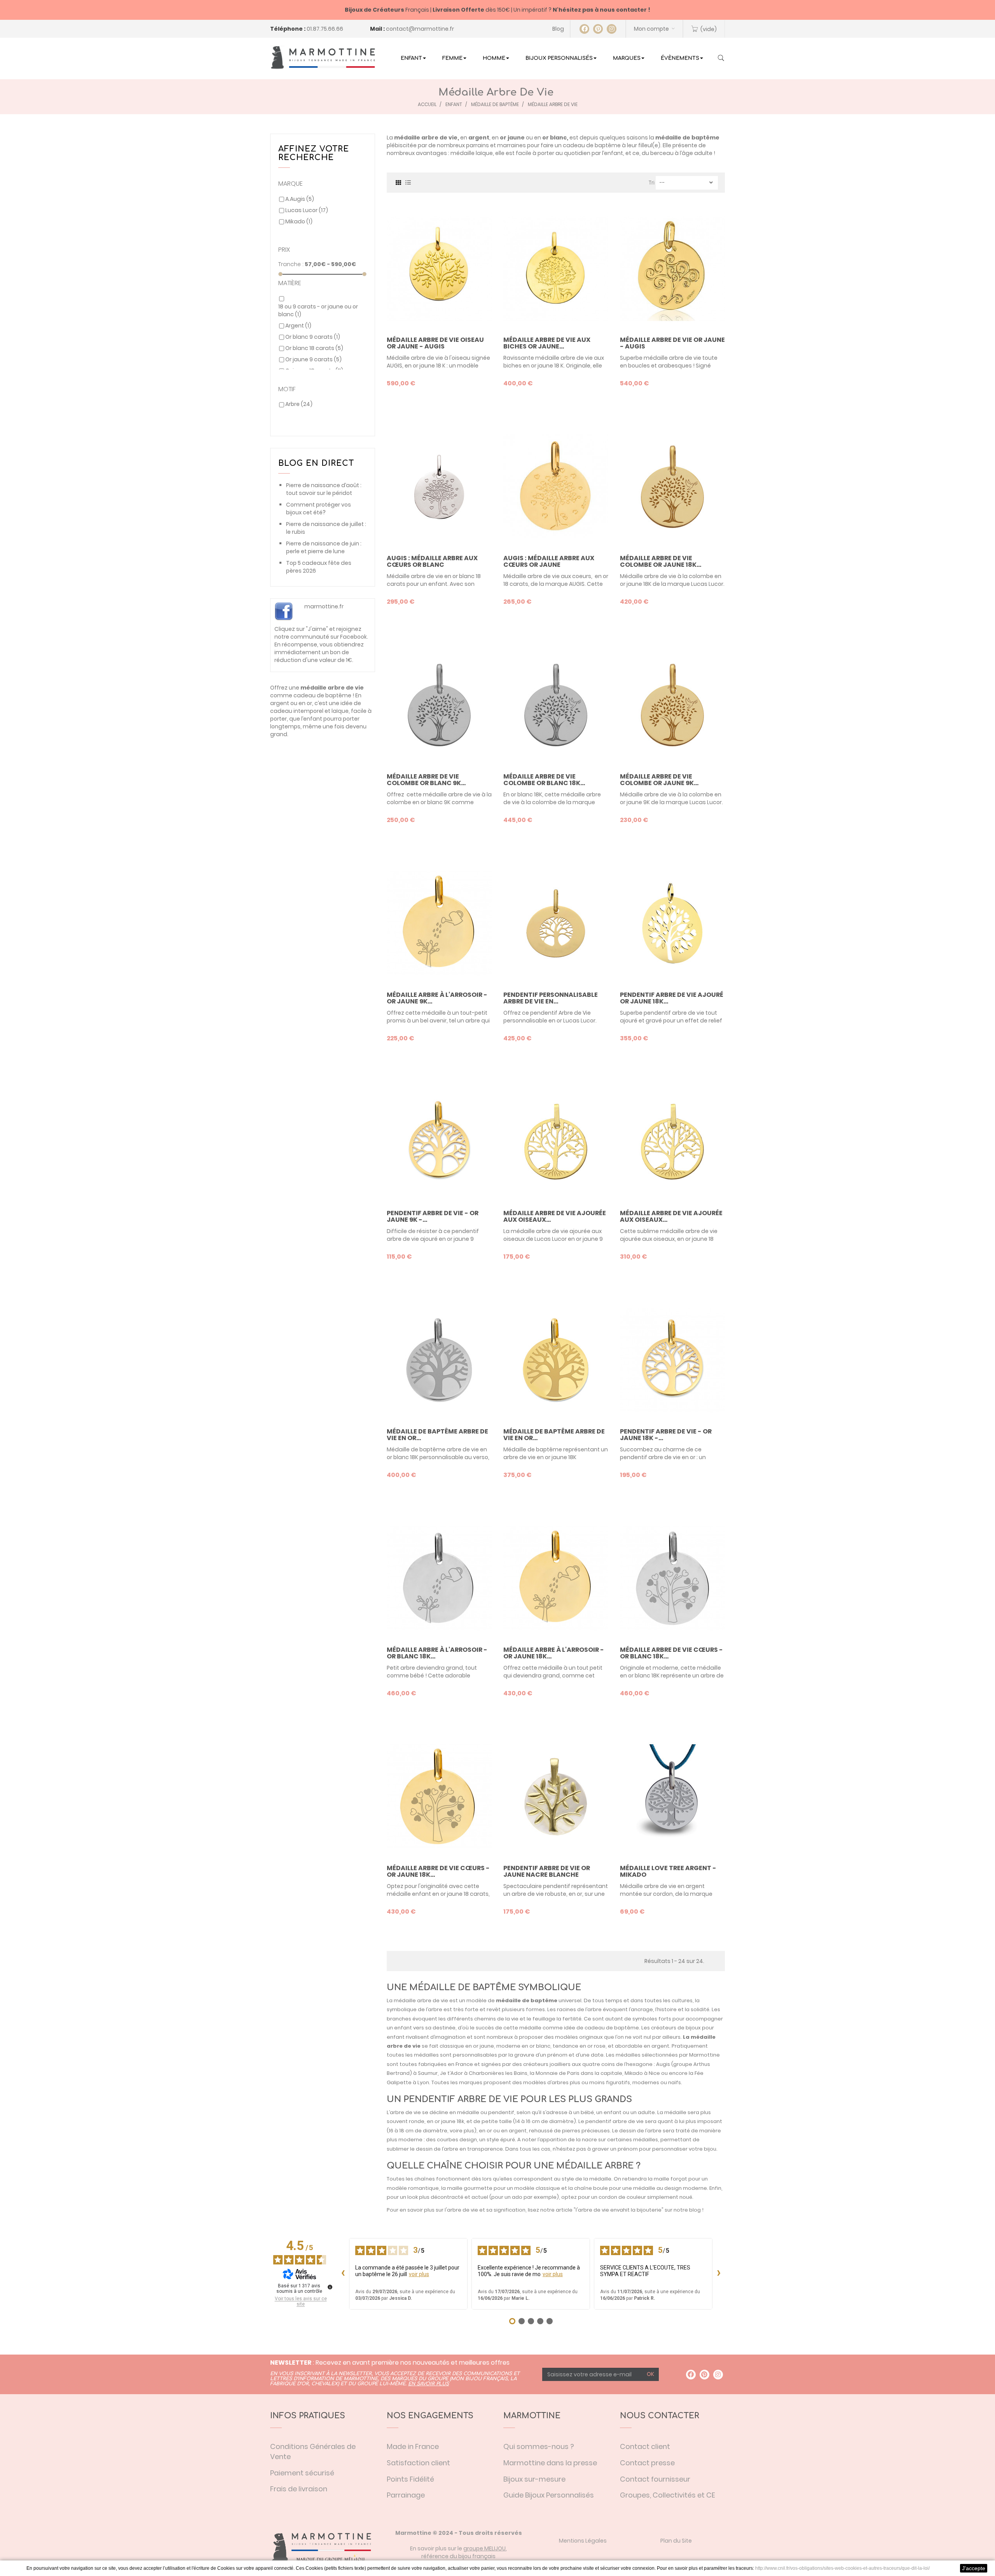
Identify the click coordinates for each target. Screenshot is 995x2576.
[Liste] (408, 182)
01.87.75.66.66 (325, 29)
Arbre (299, 404)
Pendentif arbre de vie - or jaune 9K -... (433, 1217)
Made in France (413, 2446)
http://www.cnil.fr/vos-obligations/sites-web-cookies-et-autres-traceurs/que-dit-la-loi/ (842, 2568)
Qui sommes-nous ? (539, 2446)
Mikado (299, 221)
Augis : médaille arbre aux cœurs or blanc (432, 562)
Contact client (645, 2446)
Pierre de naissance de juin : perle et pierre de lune (324, 547)
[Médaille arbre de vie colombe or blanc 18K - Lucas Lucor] (556, 705)
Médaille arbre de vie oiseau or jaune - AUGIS (435, 343)
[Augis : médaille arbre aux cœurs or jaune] (556, 487)
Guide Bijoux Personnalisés (549, 2495)
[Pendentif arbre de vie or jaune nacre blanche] (556, 1797)
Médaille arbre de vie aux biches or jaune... (547, 343)
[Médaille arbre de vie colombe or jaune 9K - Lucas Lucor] (672, 705)
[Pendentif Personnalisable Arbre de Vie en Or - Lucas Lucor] (556, 923)
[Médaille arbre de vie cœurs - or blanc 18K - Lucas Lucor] (672, 1578)
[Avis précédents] (343, 2274)
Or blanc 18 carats (314, 348)
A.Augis (300, 199)
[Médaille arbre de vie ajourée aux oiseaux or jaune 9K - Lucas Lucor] (556, 1142)
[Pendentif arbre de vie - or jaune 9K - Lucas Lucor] (439, 1142)
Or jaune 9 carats (313, 359)
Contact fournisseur (655, 2479)
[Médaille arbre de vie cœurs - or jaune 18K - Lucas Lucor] (439, 1797)
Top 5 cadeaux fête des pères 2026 (319, 567)
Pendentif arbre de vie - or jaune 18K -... (666, 1435)
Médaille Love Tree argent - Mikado (668, 1871)
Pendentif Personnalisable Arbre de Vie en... (551, 998)
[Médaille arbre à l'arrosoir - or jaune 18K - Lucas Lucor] (556, 1578)
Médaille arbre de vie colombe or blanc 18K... (544, 780)
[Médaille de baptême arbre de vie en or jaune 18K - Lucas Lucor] (556, 1360)
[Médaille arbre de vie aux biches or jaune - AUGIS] (556, 268)
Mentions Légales (583, 2541)
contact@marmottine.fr (420, 29)
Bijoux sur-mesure (534, 2479)
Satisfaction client (418, 2463)
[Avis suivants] (719, 2274)
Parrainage (406, 2495)
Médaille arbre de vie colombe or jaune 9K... (659, 780)
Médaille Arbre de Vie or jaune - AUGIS (672, 343)
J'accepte (974, 2568)
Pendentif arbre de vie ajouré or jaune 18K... (672, 998)
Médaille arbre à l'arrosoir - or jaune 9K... (437, 998)
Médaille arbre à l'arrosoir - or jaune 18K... (554, 1653)
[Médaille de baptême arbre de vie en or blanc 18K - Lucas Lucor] (439, 1360)
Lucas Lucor (307, 210)
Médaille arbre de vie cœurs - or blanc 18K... (671, 1653)
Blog (558, 29)
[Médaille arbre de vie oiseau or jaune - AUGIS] (439, 268)
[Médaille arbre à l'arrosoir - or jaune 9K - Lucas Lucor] (439, 923)
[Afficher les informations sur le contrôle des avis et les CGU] (330, 2287)
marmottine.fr (324, 606)
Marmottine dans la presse (550, 2463)
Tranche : (291, 264)
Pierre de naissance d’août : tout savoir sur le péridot (324, 489)
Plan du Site (676, 2541)
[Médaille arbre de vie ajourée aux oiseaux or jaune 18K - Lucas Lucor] (672, 1142)
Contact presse (647, 2463)
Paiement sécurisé (302, 2473)
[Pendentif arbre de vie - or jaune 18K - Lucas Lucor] (672, 1360)
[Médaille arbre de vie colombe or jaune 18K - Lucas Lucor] (672, 487)
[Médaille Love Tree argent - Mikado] (672, 1797)
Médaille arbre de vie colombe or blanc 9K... (426, 780)
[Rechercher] (721, 59)
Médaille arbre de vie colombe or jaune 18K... (661, 562)
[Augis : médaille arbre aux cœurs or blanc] (439, 487)
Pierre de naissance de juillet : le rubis (326, 528)
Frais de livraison (299, 2489)
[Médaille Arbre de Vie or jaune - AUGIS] (672, 268)
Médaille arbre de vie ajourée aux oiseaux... (555, 1217)
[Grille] (398, 182)
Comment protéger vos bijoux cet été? (319, 509)
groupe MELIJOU (484, 2548)
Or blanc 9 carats (313, 337)
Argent (298, 326)
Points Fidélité (410, 2479)
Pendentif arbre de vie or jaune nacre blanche (547, 1871)
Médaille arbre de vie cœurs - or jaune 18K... (438, 1871)
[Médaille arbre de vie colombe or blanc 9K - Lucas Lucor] (439, 705)
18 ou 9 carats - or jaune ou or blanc (318, 310)
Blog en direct (316, 463)
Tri (652, 183)
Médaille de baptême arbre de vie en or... (437, 1435)
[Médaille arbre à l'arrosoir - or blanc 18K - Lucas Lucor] (439, 1578)
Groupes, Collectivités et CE (668, 2495)
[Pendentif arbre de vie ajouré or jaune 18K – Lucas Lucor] (672, 923)
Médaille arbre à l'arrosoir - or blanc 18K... (437, 1653)
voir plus (419, 2274)
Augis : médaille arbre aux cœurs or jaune (549, 562)
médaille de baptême (527, 2000)
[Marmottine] (323, 57)
